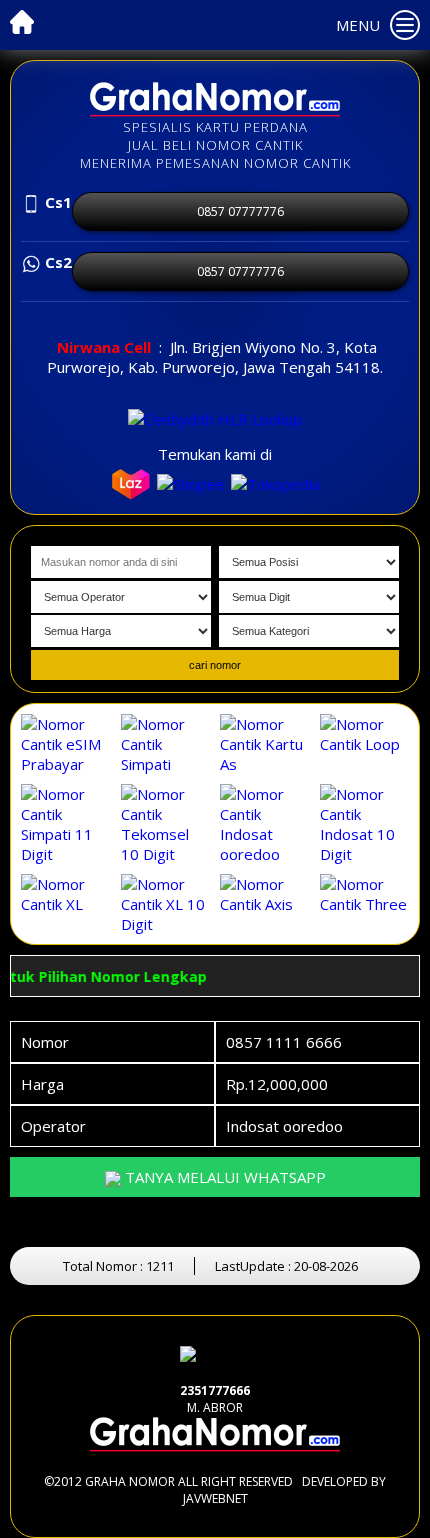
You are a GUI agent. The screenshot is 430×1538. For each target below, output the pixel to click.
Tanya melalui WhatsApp (223, 1177)
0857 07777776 (240, 211)
